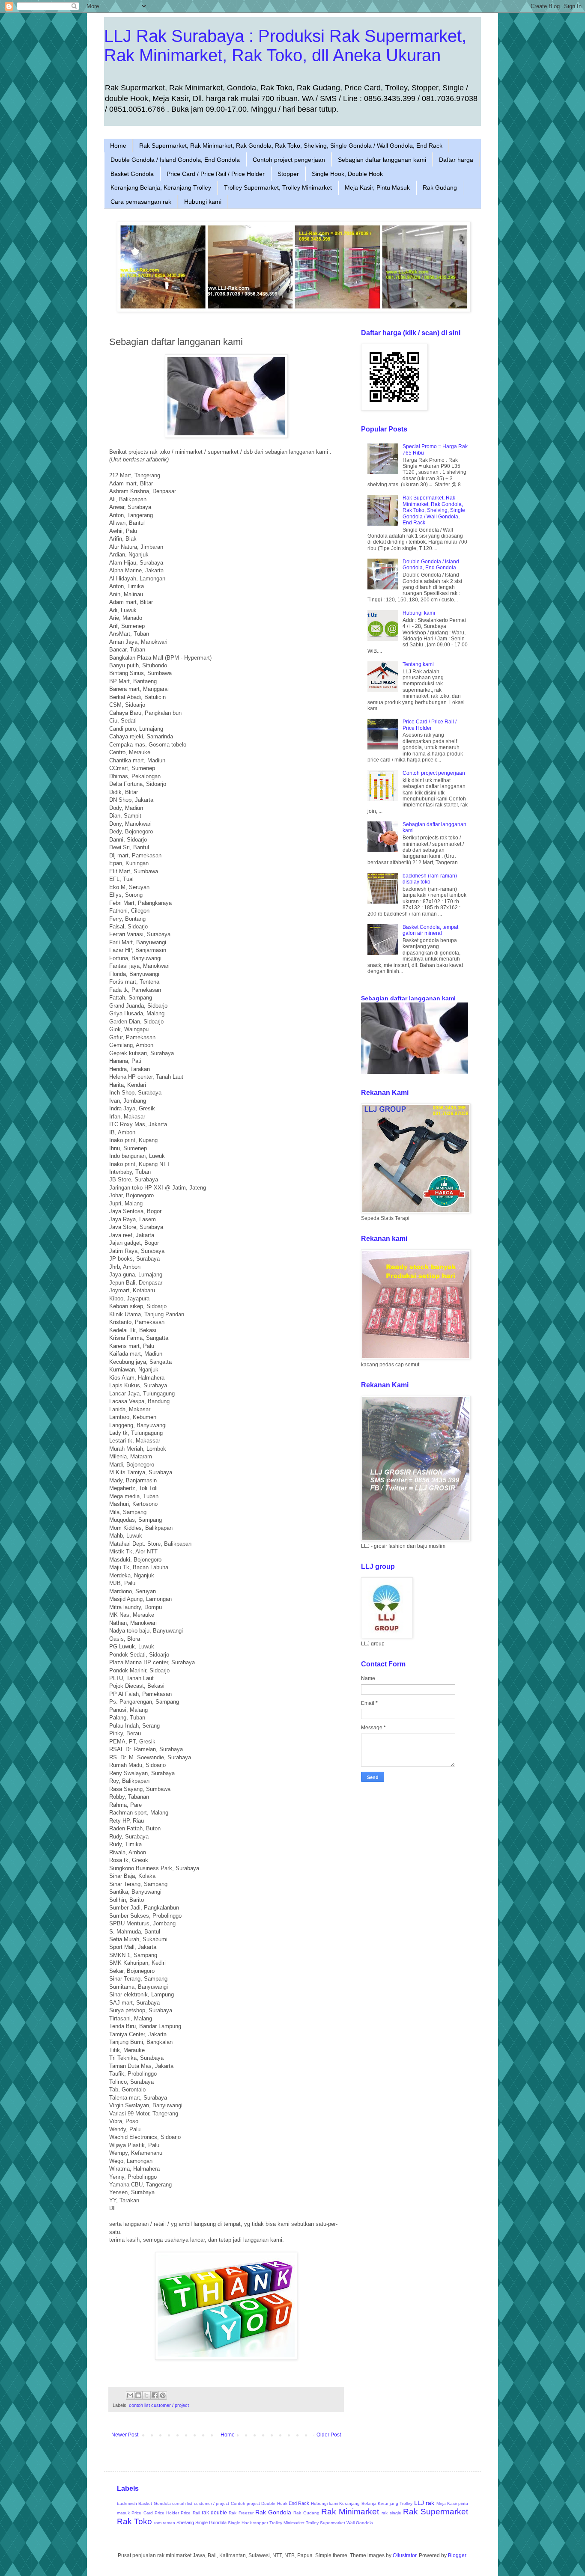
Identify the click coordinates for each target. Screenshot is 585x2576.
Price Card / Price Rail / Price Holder (216, 174)
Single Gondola (211, 2522)
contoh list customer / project (159, 2405)
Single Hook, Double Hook (347, 174)
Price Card (142, 2513)
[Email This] (130, 2395)
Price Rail (190, 2513)
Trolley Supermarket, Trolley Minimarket (278, 187)
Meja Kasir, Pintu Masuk (377, 187)
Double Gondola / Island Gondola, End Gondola (175, 160)
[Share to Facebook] (155, 2395)
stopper (261, 2523)
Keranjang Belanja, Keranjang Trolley (161, 187)
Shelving (185, 2522)
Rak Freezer (241, 2513)
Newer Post (125, 2435)
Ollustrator (404, 2555)
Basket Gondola (132, 174)
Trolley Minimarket (287, 2523)
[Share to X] (146, 2395)
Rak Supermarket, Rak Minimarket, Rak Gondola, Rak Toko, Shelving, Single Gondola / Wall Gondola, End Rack (291, 146)
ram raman (165, 2523)
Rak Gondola (273, 2512)
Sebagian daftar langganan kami (382, 160)
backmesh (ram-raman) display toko (430, 879)
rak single (391, 2513)
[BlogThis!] (138, 2395)
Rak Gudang (440, 187)
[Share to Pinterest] (163, 2395)
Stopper (288, 174)
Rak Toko (134, 2521)
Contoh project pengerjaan (289, 160)
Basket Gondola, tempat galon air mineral (430, 930)
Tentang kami (418, 664)
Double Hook (274, 2503)
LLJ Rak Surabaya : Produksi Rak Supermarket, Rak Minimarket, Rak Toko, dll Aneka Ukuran (285, 46)
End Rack (299, 2503)
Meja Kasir (447, 2503)
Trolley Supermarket (325, 2523)
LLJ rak (424, 2503)
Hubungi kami (203, 202)
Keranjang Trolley (395, 2503)
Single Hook (240, 2523)
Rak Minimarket (350, 2512)
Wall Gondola (360, 2523)
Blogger (457, 2555)
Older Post (329, 2435)
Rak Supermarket (436, 2512)
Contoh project (245, 2503)
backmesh (127, 2503)
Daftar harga (456, 160)
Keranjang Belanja (358, 2503)
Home (118, 146)
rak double (214, 2513)
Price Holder (167, 2513)
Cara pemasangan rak (141, 202)
